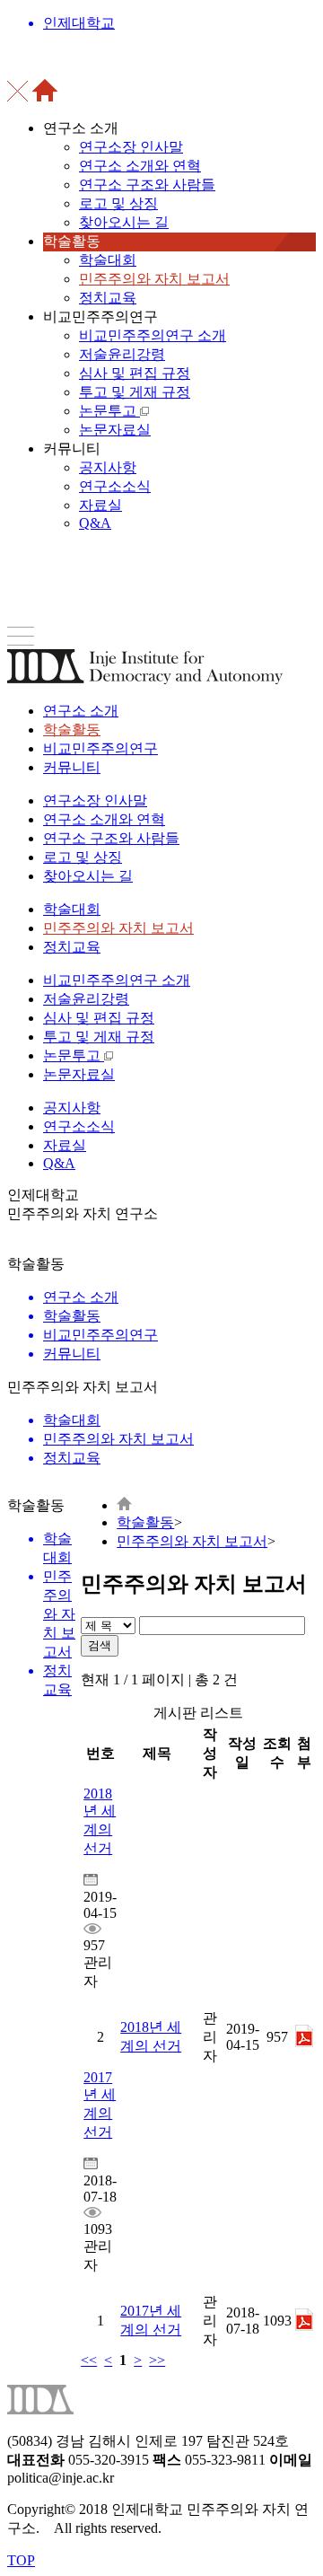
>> (157, 2360)
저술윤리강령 (122, 354)
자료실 (100, 505)
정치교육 (108, 298)
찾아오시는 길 (124, 222)
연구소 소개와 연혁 (140, 166)
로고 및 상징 (118, 203)
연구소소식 (115, 486)
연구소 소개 (81, 711)
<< (89, 2360)
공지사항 (108, 467)
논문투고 (109, 411)
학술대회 (108, 260)
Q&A (95, 523)
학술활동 (72, 730)
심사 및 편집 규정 (135, 373)
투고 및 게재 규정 (135, 392)
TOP (21, 2560)
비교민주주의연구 (100, 748)
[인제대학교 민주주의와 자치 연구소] (124, 1505)
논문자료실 (115, 430)
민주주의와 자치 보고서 (154, 279)
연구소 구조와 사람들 (147, 185)
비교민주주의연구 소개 (153, 335)
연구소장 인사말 (131, 147)
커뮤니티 (72, 767)
